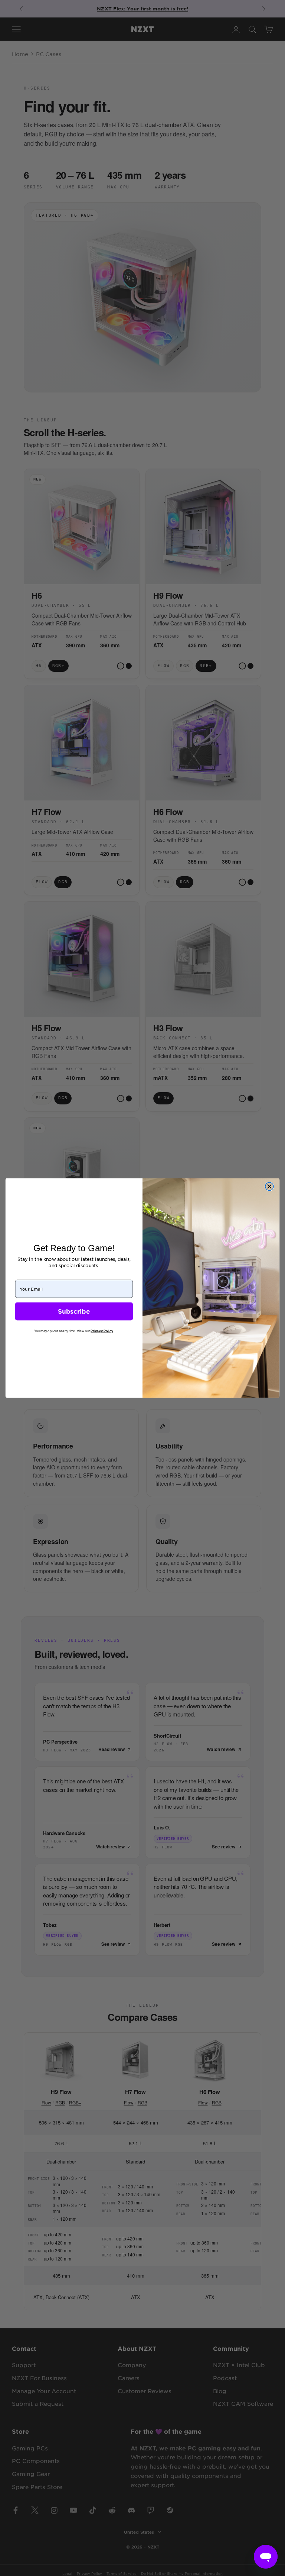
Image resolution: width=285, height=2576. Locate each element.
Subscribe (74, 1311)
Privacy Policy (102, 1331)
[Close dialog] (269, 1187)
